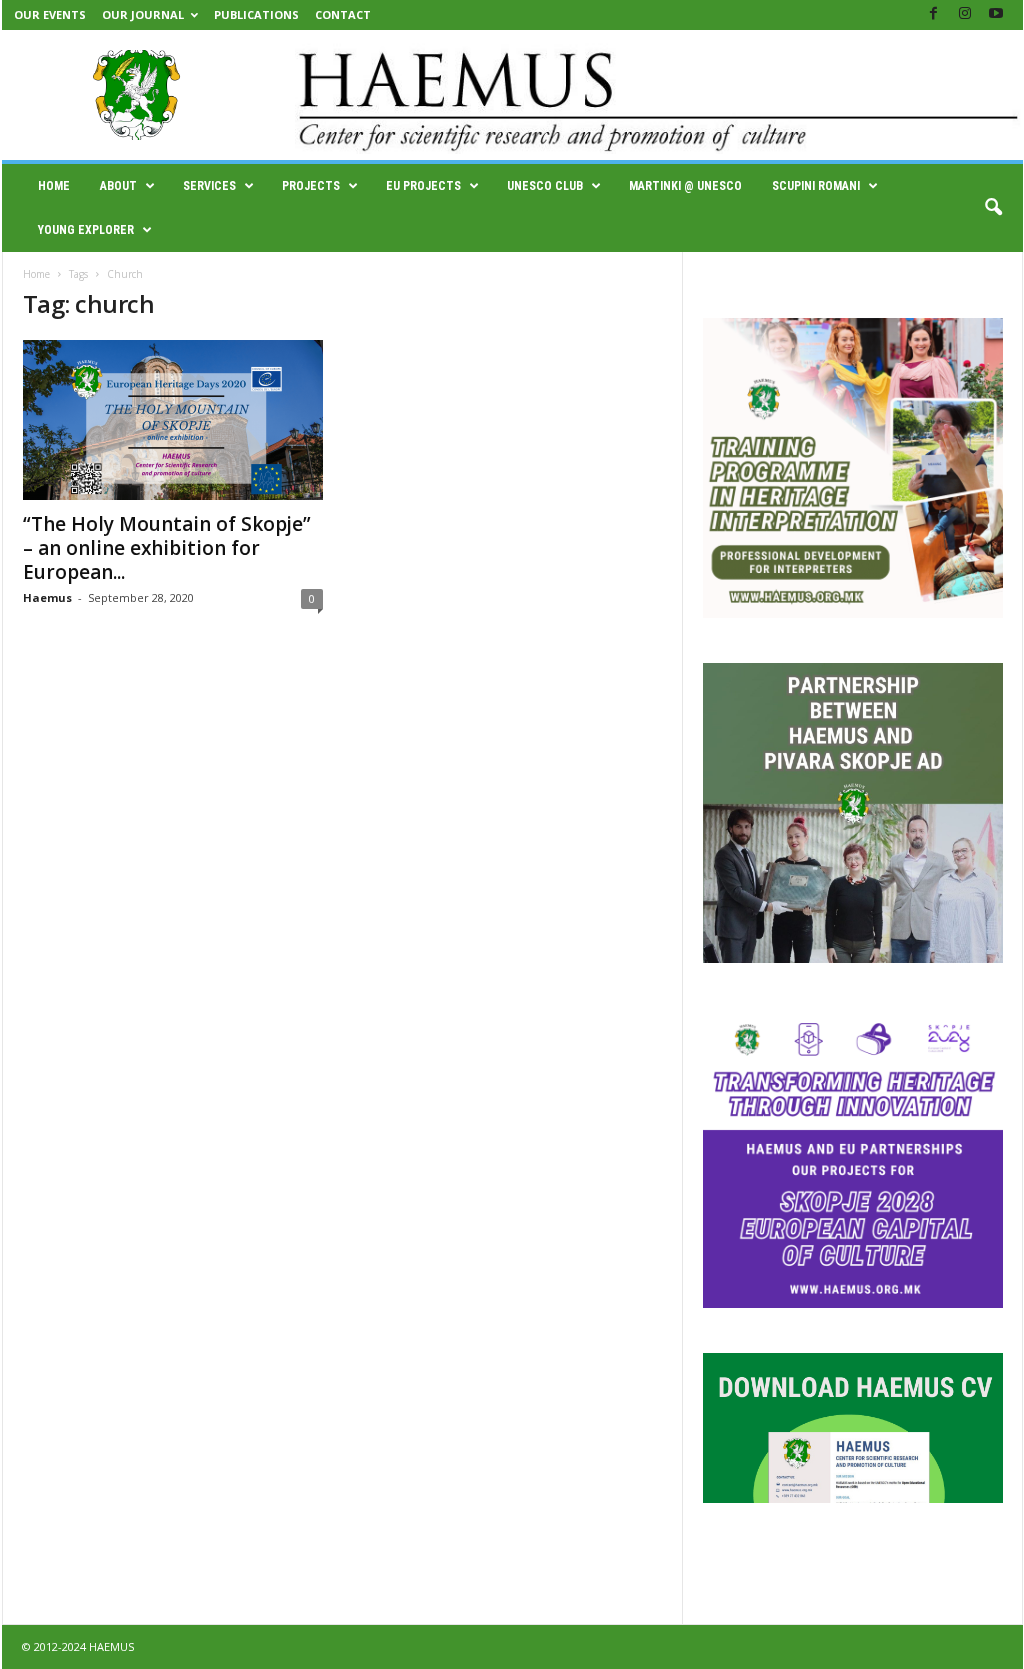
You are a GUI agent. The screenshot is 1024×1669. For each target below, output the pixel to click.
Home (54, 186)
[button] (993, 208)
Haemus (47, 597)
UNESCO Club (545, 186)
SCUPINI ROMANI (816, 186)
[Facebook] (934, 14)
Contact (343, 14)
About (118, 186)
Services (209, 186)
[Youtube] (996, 14)
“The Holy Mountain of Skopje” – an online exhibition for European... (167, 548)
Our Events (50, 14)
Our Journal (143, 14)
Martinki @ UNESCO (685, 186)
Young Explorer (86, 230)
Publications (256, 14)
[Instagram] (965, 14)
